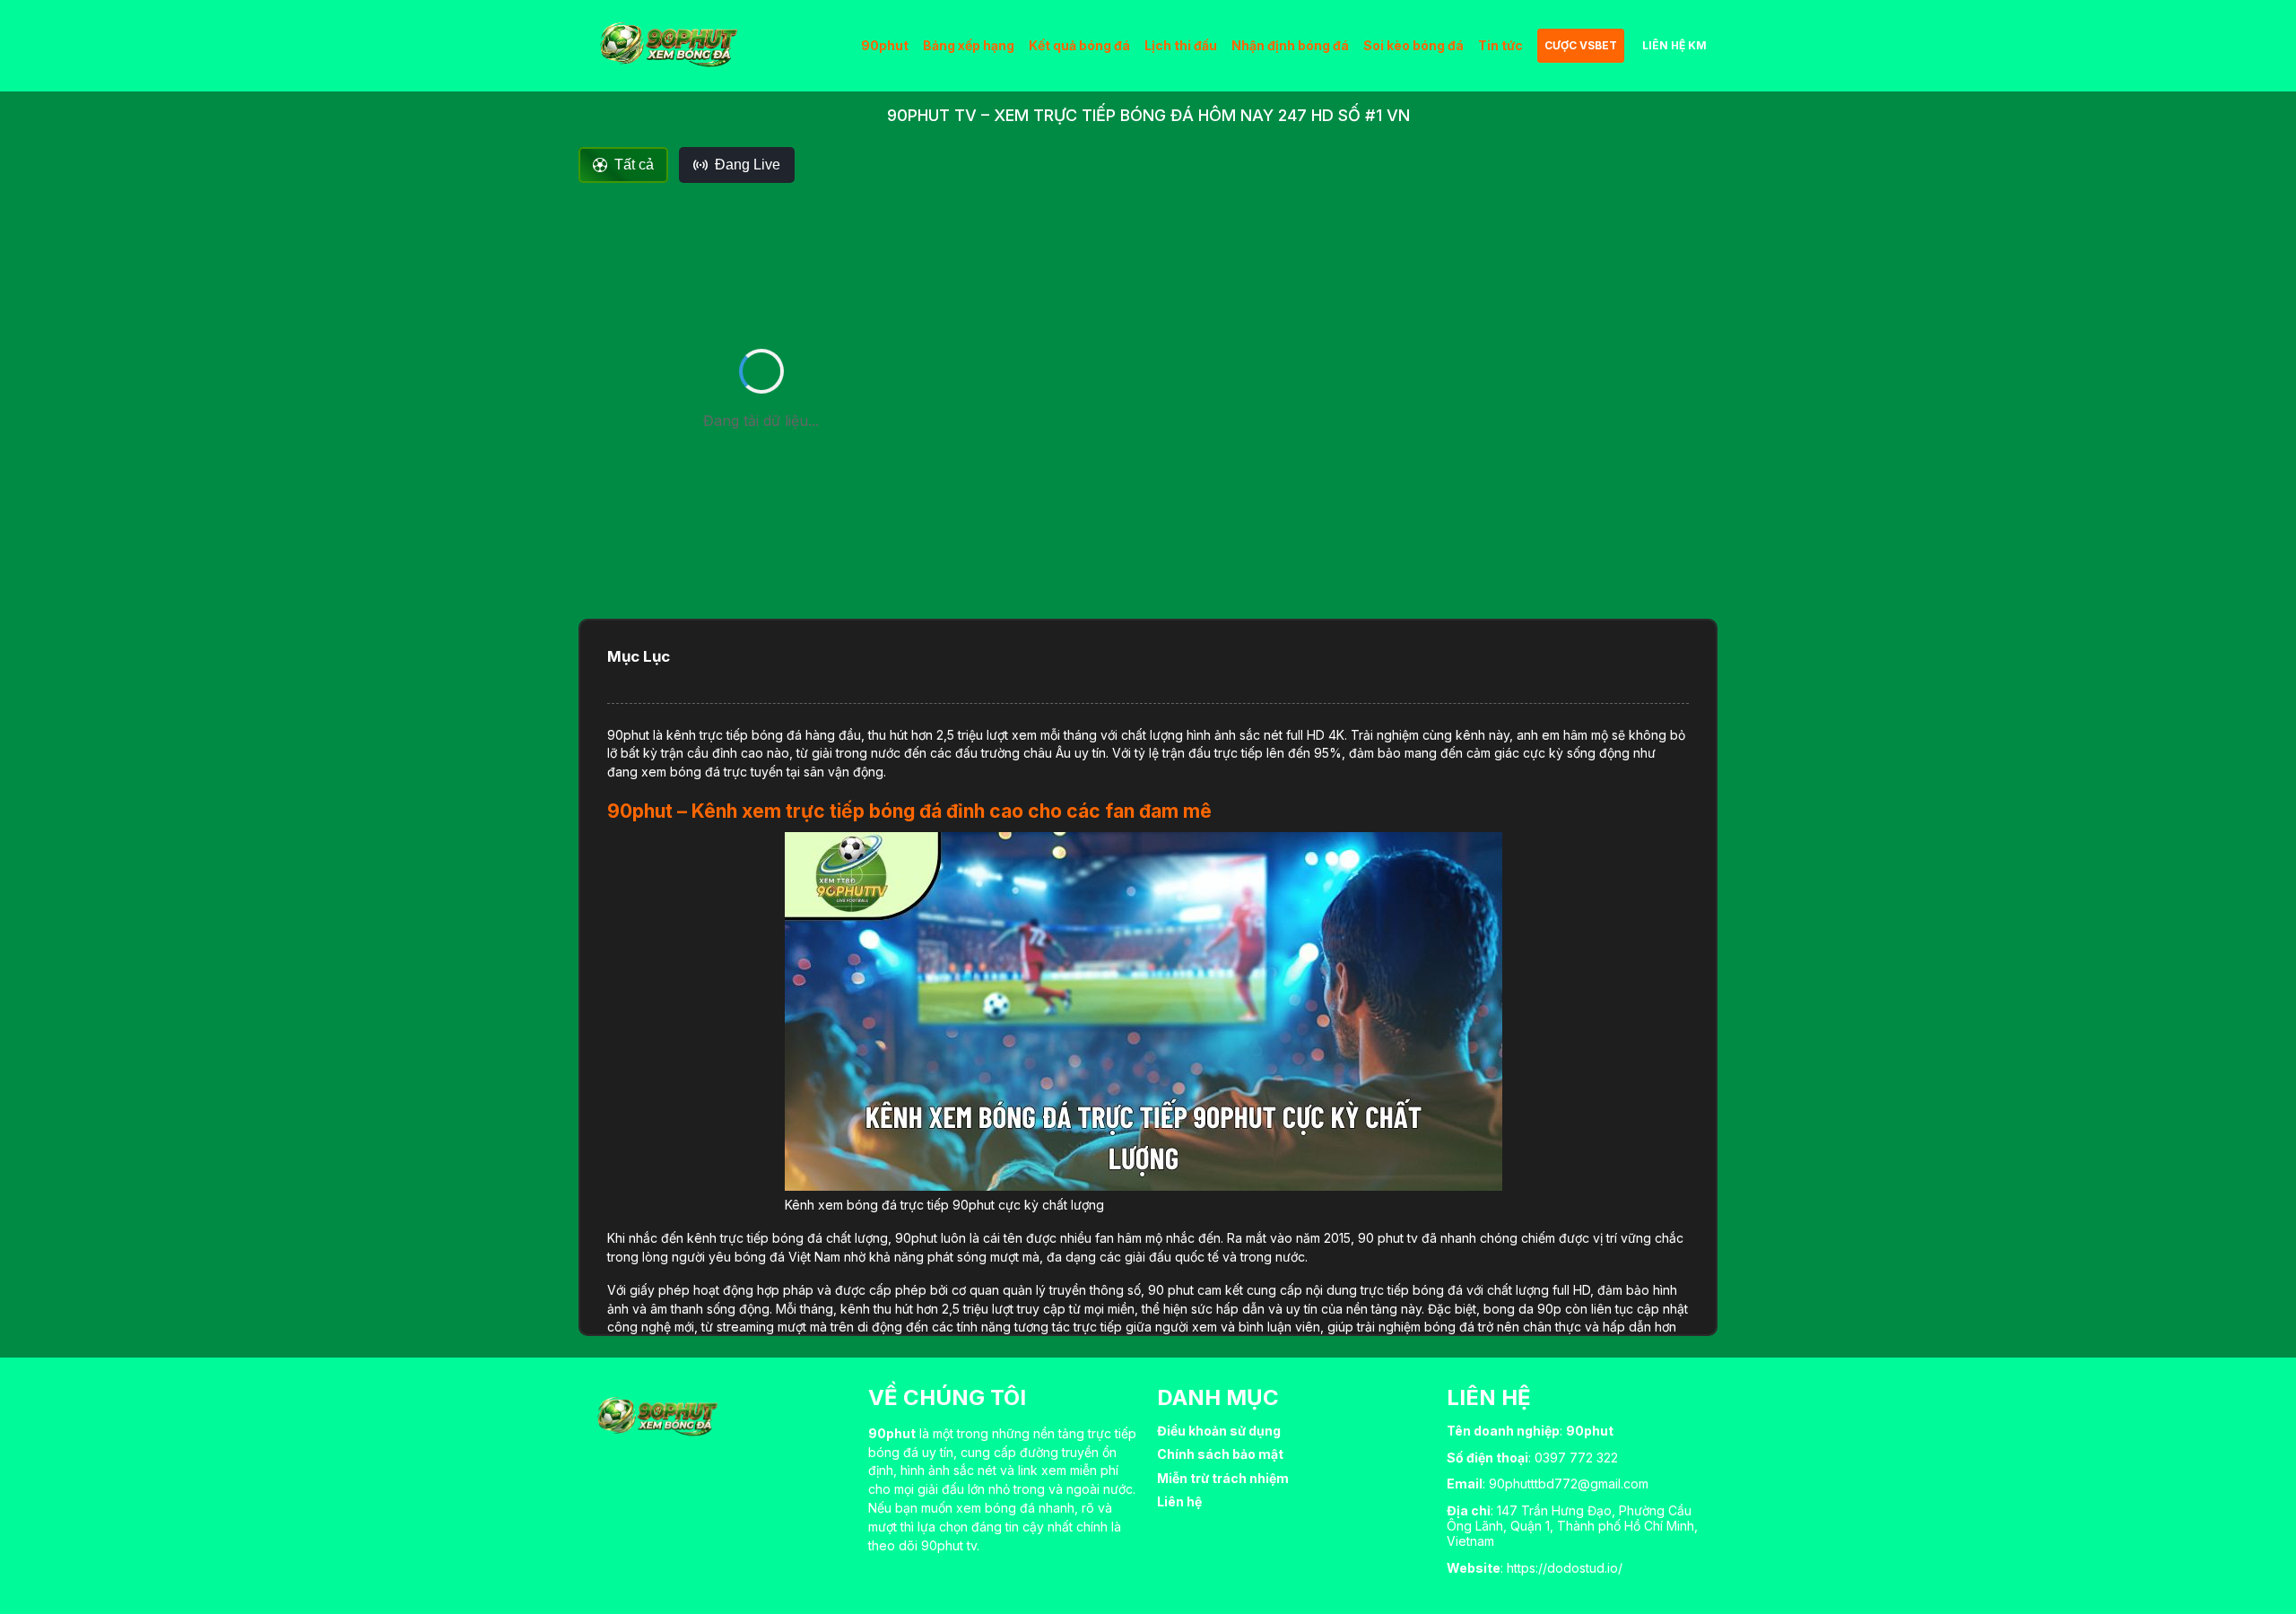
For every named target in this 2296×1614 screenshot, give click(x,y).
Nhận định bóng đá (1290, 45)
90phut (885, 45)
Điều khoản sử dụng (1219, 1431)
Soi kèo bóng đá (1413, 45)
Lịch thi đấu (1181, 45)
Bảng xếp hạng (969, 45)
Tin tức (1500, 45)
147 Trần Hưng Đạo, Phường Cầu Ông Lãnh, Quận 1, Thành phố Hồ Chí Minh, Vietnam (1572, 1526)
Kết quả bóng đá (1079, 45)
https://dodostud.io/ (1565, 1568)
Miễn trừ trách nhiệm (1223, 1478)
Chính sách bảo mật (1220, 1454)
